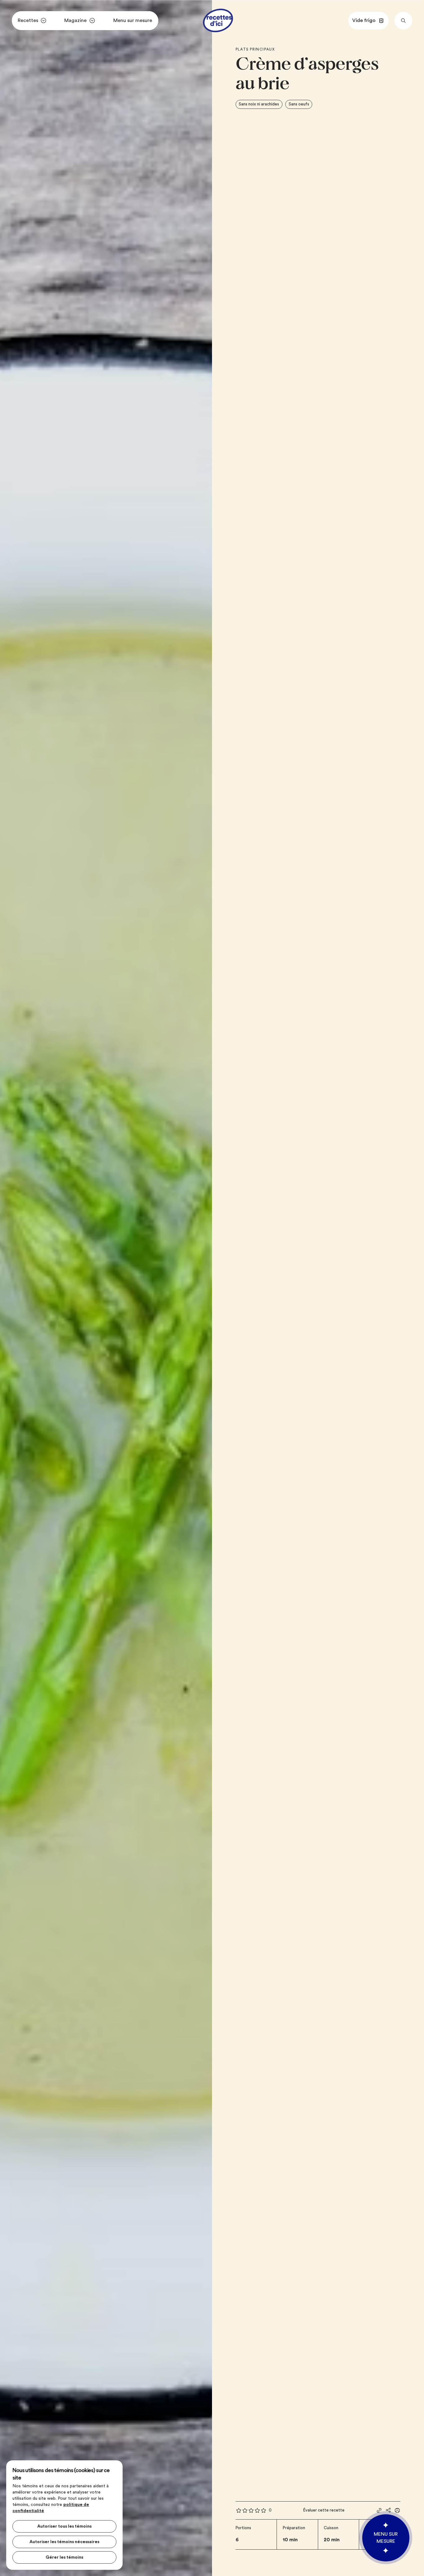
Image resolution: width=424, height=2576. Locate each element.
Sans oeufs (299, 104)
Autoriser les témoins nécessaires (64, 2542)
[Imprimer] (397, 2510)
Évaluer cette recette (324, 2510)
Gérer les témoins (64, 2557)
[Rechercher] (403, 21)
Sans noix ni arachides (259, 104)
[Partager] (388, 2510)
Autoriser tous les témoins (64, 2526)
